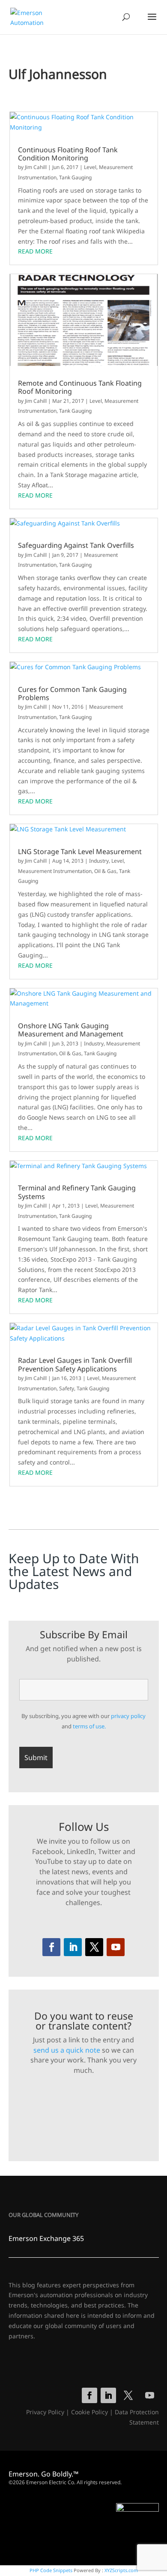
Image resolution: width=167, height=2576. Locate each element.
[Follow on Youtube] (116, 1947)
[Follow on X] (94, 1947)
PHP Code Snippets (51, 2570)
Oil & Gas (105, 871)
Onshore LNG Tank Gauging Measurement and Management (71, 1030)
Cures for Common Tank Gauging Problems (72, 694)
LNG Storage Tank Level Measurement (80, 852)
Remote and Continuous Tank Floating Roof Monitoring (80, 387)
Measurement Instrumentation (55, 871)
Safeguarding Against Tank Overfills (76, 545)
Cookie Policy (89, 2412)
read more (35, 251)
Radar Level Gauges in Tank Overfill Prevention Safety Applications (75, 1365)
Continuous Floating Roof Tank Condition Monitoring (68, 154)
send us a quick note (67, 2050)
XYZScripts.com (121, 2570)
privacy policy (128, 1716)
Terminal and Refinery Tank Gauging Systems (77, 1192)
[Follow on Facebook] (51, 1947)
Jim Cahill (36, 167)
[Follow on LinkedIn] (73, 1947)
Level (90, 167)
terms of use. (89, 1726)
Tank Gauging (75, 177)
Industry (99, 861)
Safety (67, 1388)
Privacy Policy (45, 2412)
